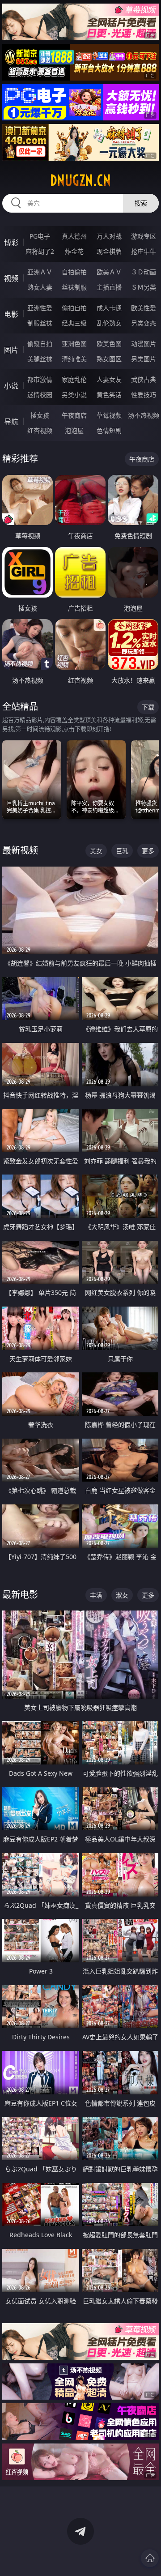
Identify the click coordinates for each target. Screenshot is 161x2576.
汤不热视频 (144, 415)
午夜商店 (74, 415)
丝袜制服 (74, 287)
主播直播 (109, 287)
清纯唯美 (74, 359)
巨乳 (122, 851)
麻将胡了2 (40, 251)
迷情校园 (40, 395)
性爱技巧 (144, 395)
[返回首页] (150, 2558)
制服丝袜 (40, 323)
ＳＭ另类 (144, 287)
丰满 (96, 1595)
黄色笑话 (109, 395)
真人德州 (74, 236)
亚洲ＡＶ (40, 272)
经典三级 (74, 323)
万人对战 (109, 236)
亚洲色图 (74, 344)
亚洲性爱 (40, 308)
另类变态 (144, 323)
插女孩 (40, 415)
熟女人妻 (40, 287)
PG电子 (40, 236)
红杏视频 (40, 430)
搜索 (141, 203)
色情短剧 (109, 430)
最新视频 (20, 850)
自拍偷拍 (74, 272)
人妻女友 (109, 379)
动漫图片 (144, 344)
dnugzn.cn (80, 180)
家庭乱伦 (74, 379)
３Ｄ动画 (144, 272)
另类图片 (144, 359)
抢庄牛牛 (144, 251)
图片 (11, 350)
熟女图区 (109, 359)
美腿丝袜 (40, 359)
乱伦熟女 (109, 323)
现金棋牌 (109, 251)
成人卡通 (109, 308)
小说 (11, 386)
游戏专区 (144, 236)
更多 (148, 851)
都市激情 (40, 379)
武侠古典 (144, 379)
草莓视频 (109, 415)
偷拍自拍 (74, 308)
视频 (11, 278)
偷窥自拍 (40, 344)
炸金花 (74, 251)
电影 (11, 314)
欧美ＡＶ (109, 272)
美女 (96, 851)
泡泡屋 (74, 430)
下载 (148, 707)
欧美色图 (109, 344)
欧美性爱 (144, 308)
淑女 (122, 1595)
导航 (11, 422)
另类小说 (74, 395)
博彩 (11, 243)
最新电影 (20, 1595)
